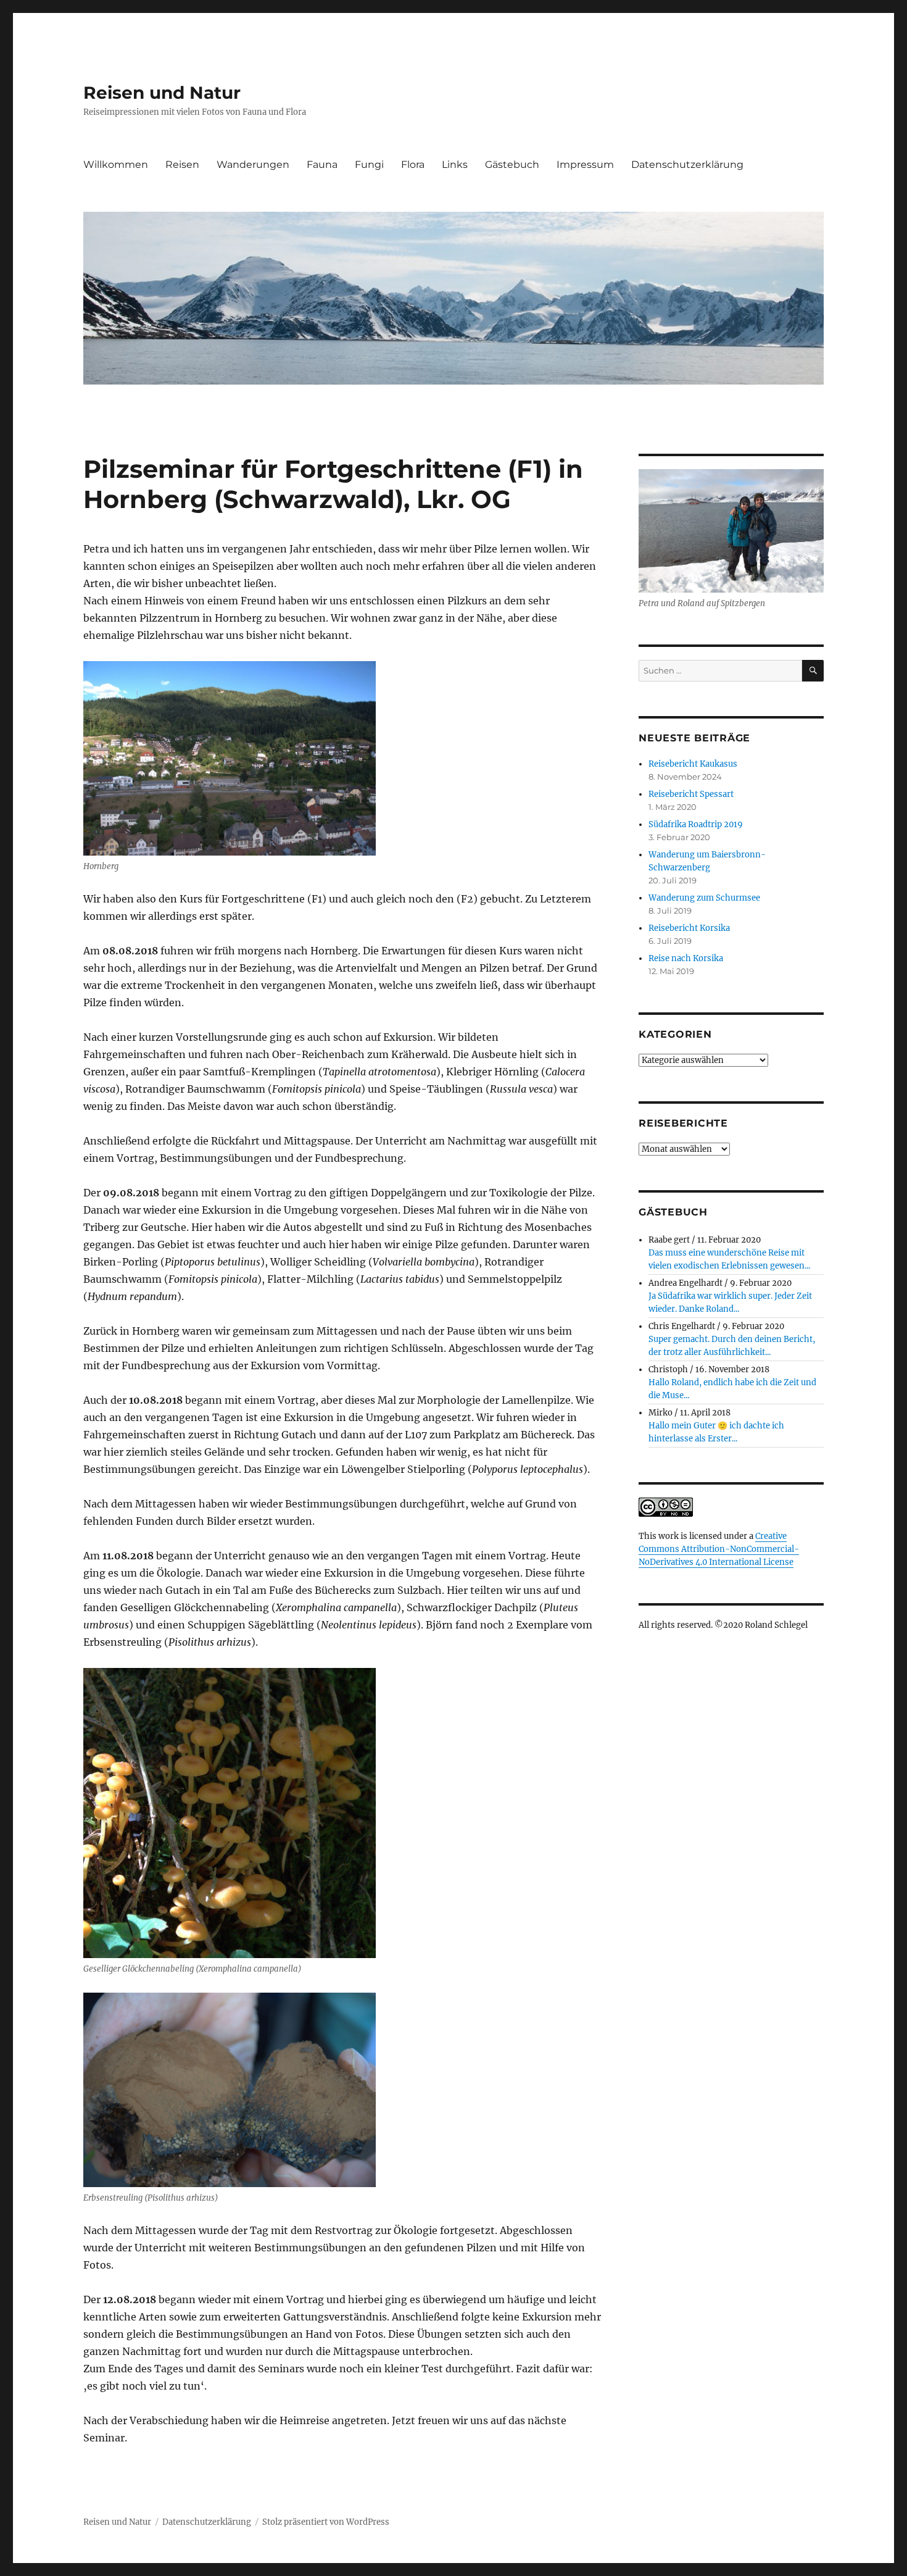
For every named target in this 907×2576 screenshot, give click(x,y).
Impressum (585, 165)
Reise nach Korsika (686, 958)
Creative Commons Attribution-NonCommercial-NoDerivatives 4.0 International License (719, 1549)
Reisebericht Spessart (691, 794)
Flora (413, 165)
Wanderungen (253, 165)
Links (455, 165)
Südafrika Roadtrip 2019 (696, 824)
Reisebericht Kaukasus (693, 764)
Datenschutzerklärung (687, 165)
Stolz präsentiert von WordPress (326, 2522)
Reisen (182, 165)
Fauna (322, 165)
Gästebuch (512, 165)
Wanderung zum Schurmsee (704, 898)
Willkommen (116, 165)
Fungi (369, 165)
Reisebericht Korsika (689, 928)
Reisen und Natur (162, 93)
